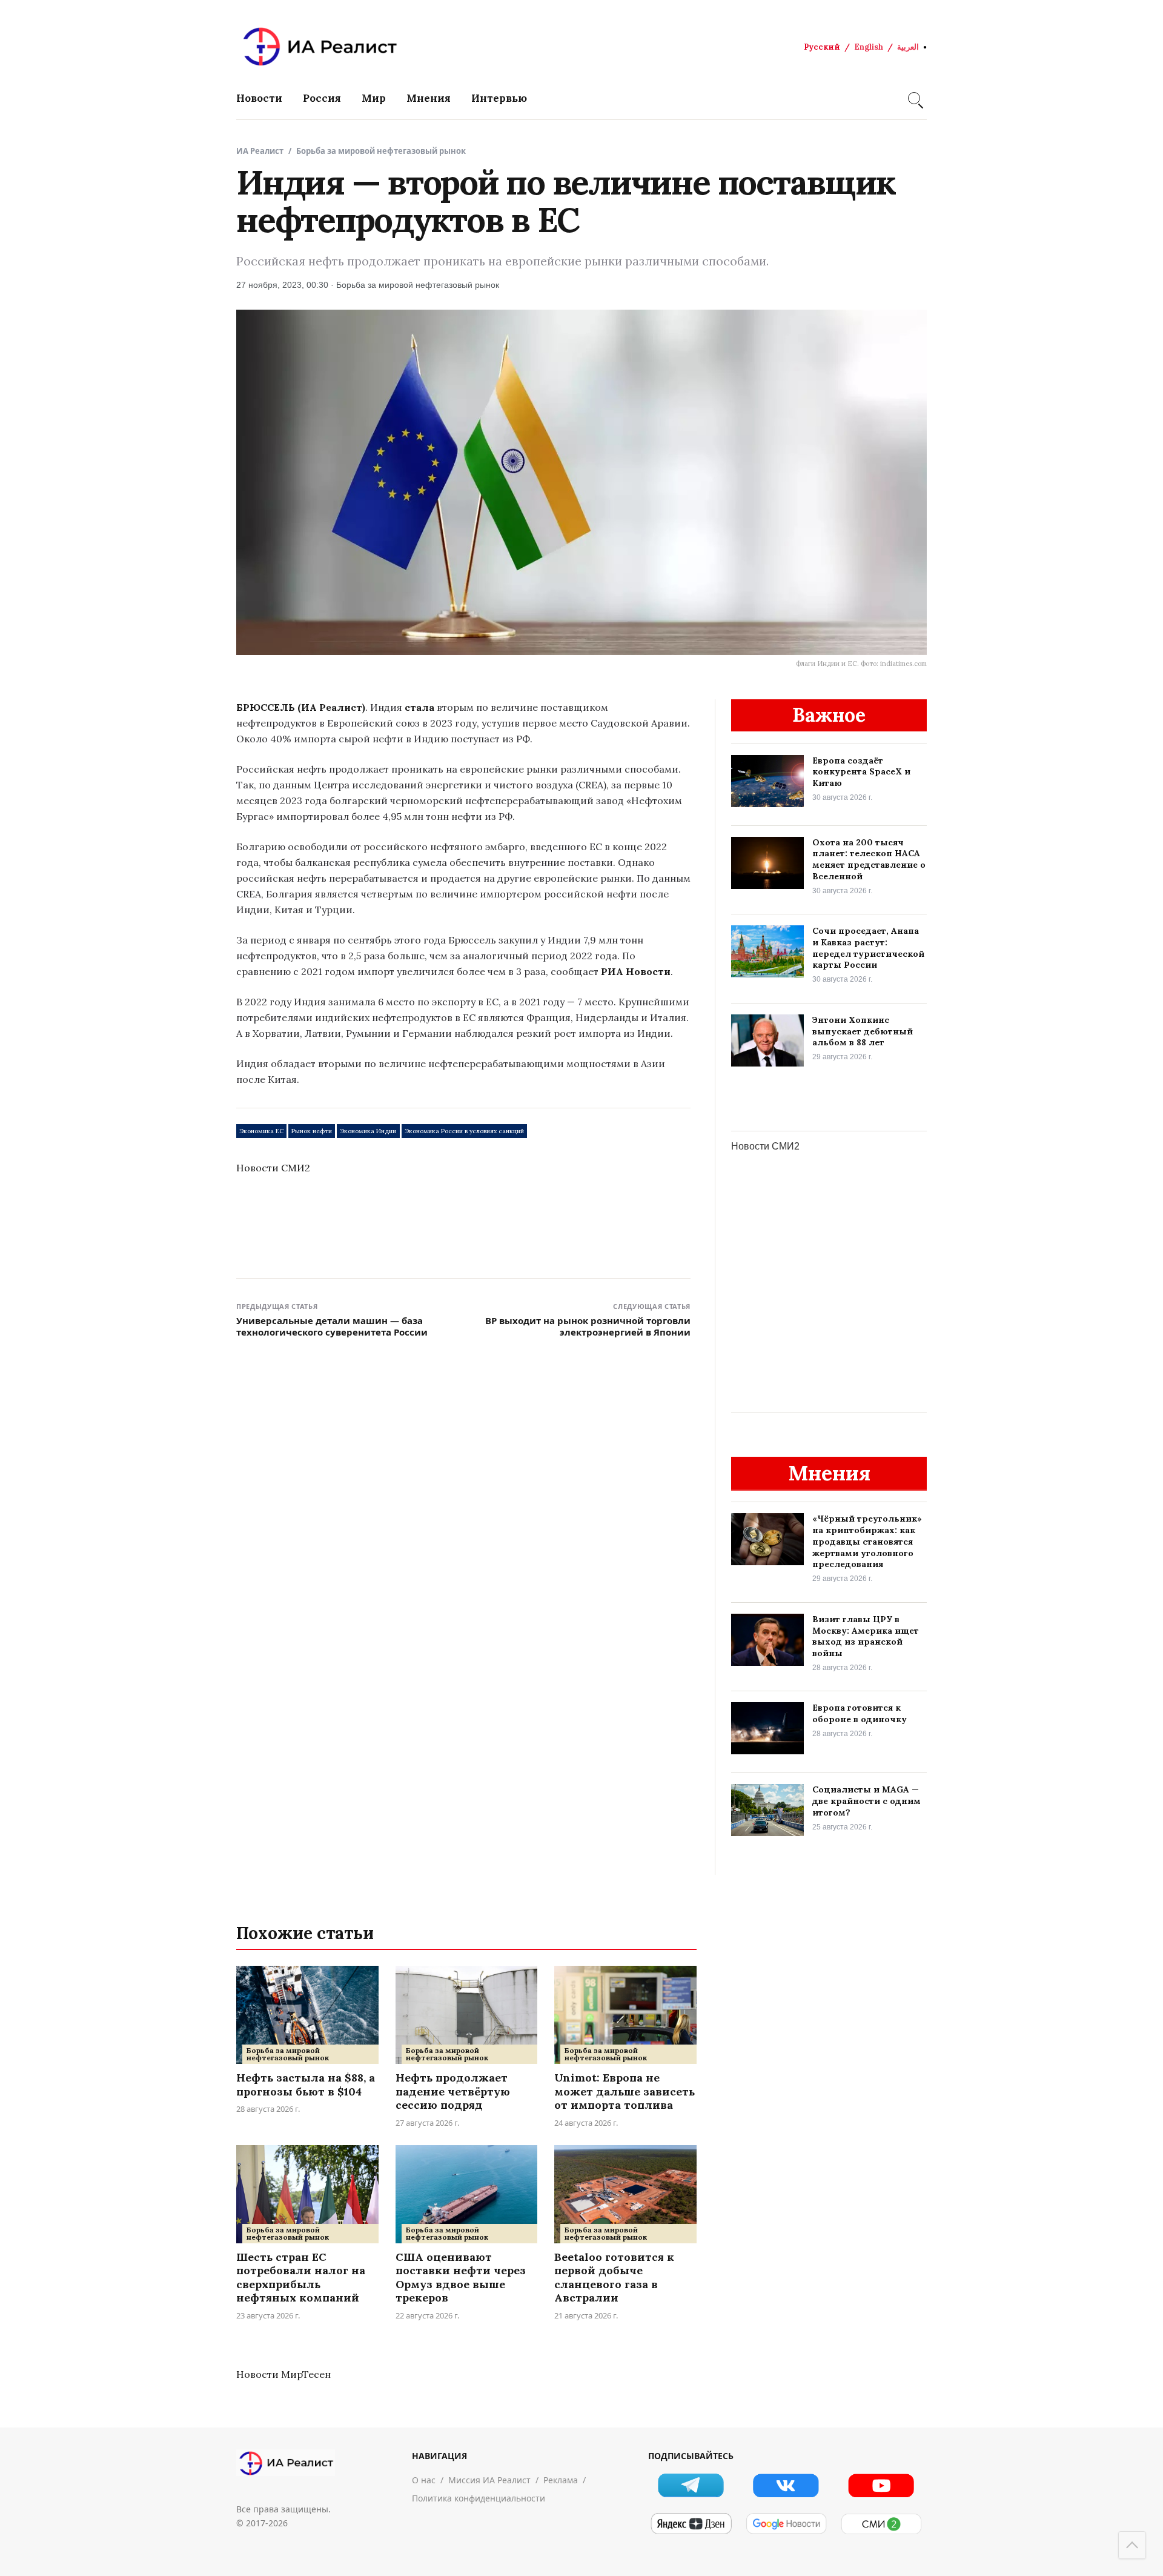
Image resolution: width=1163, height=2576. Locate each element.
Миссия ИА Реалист (489, 2480)
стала (419, 707)
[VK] (786, 2485)
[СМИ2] (881, 2524)
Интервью (499, 98)
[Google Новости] (786, 2524)
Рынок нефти (312, 1131)
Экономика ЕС (261, 1131)
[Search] (914, 98)
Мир (374, 98)
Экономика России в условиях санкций (464, 1131)
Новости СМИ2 (273, 1168)
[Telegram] (691, 2485)
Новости (259, 98)
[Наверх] (1132, 2545)
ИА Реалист (260, 151)
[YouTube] (881, 2485)
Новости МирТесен (283, 2374)
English (869, 47)
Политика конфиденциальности (479, 2498)
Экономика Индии (368, 1131)
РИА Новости (636, 971)
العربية (908, 47)
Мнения (429, 98)
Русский (822, 47)
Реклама (561, 2480)
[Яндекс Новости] (691, 2524)
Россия (322, 98)
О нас (424, 2480)
